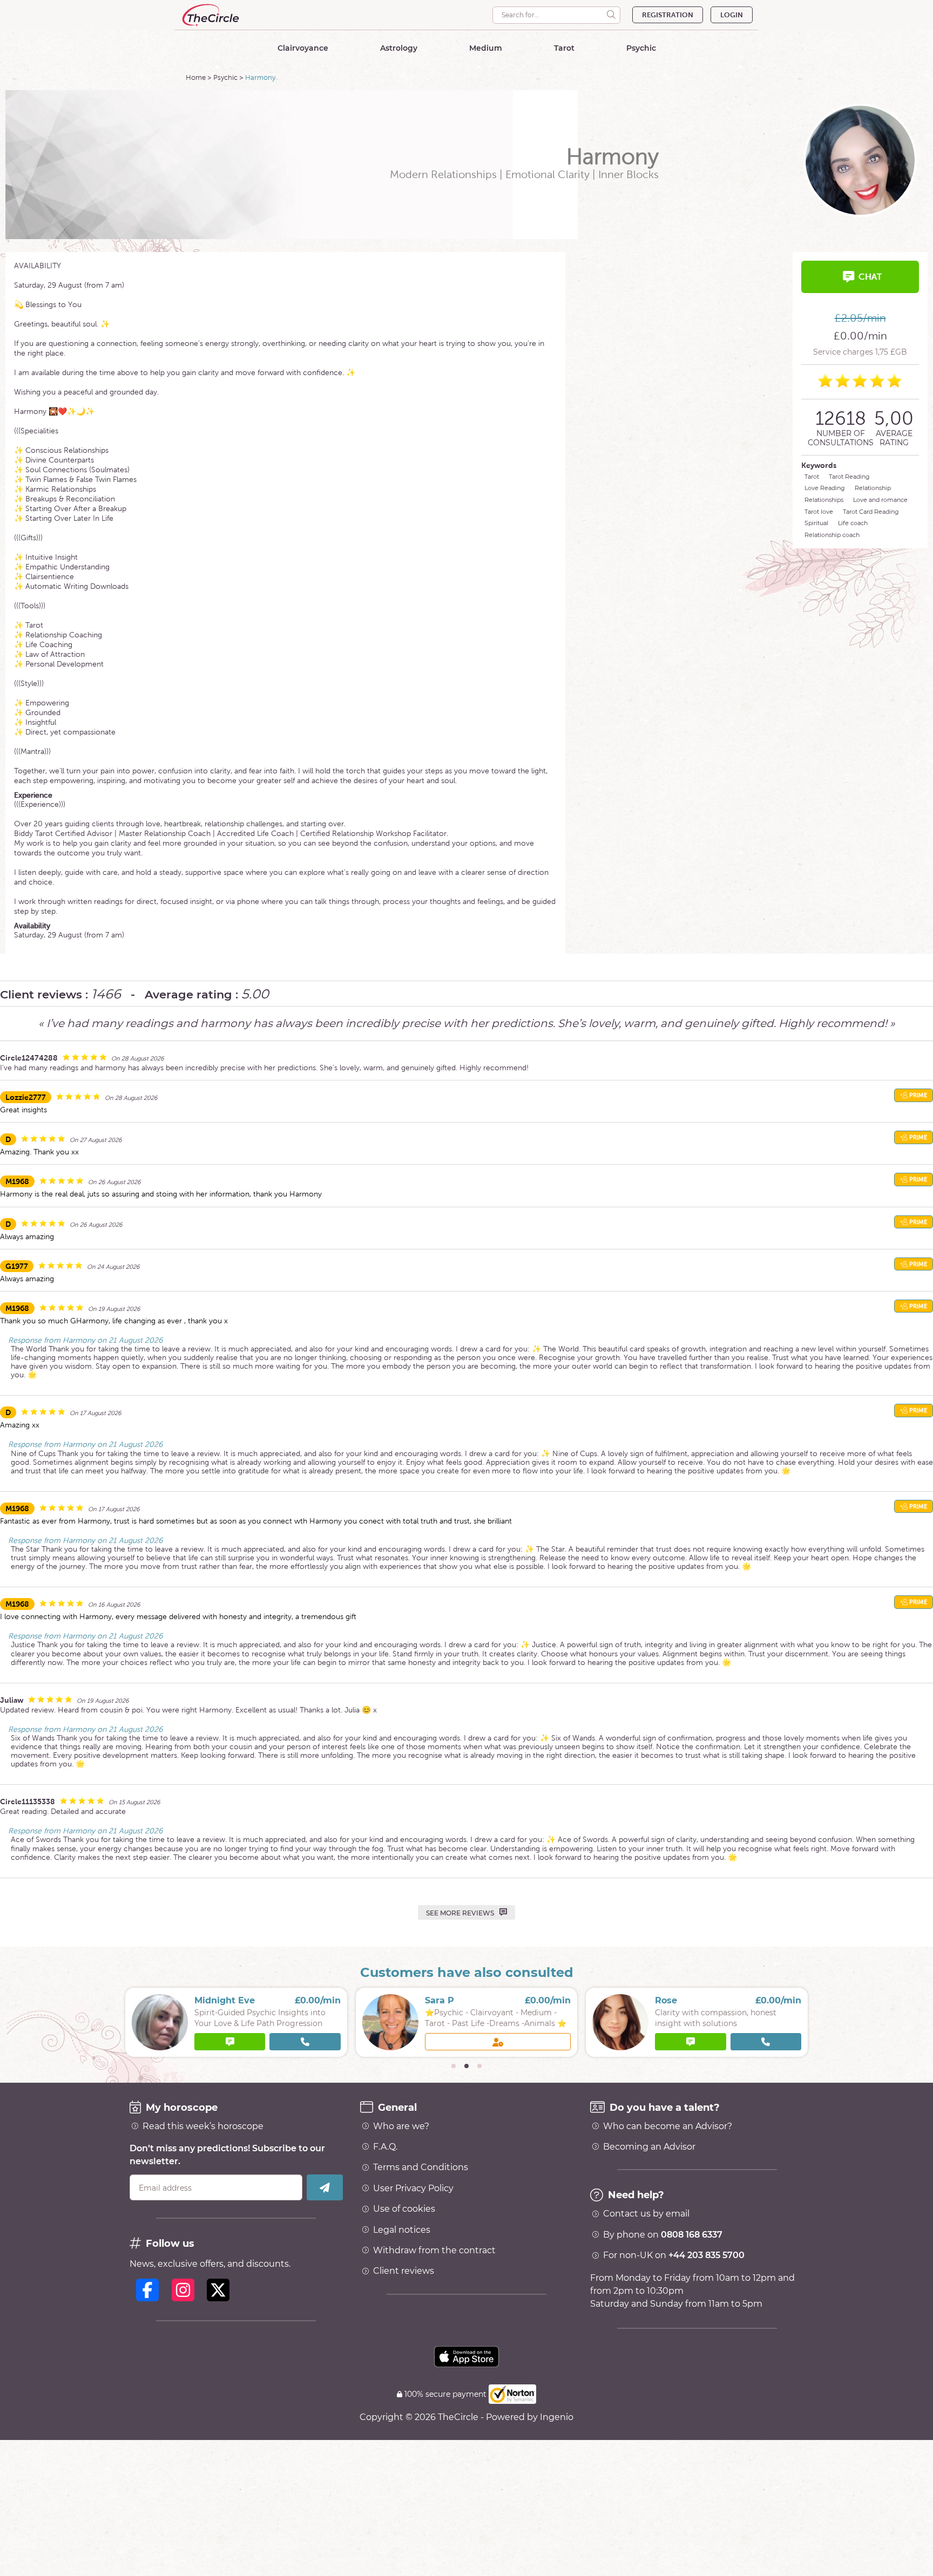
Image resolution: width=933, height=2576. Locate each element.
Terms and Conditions (421, 2167)
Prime (917, 1095)
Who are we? (401, 2126)
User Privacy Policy (413, 2188)
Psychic (225, 77)
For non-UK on (674, 2255)
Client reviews (404, 2271)
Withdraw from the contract (434, 2251)
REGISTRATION (668, 15)
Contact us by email (646, 2214)
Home (196, 77)
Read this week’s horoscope (203, 2126)
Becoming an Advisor (649, 2147)
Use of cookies (404, 2209)
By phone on (663, 2235)
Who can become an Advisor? (668, 2126)
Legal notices (402, 2230)
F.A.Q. (385, 2147)
